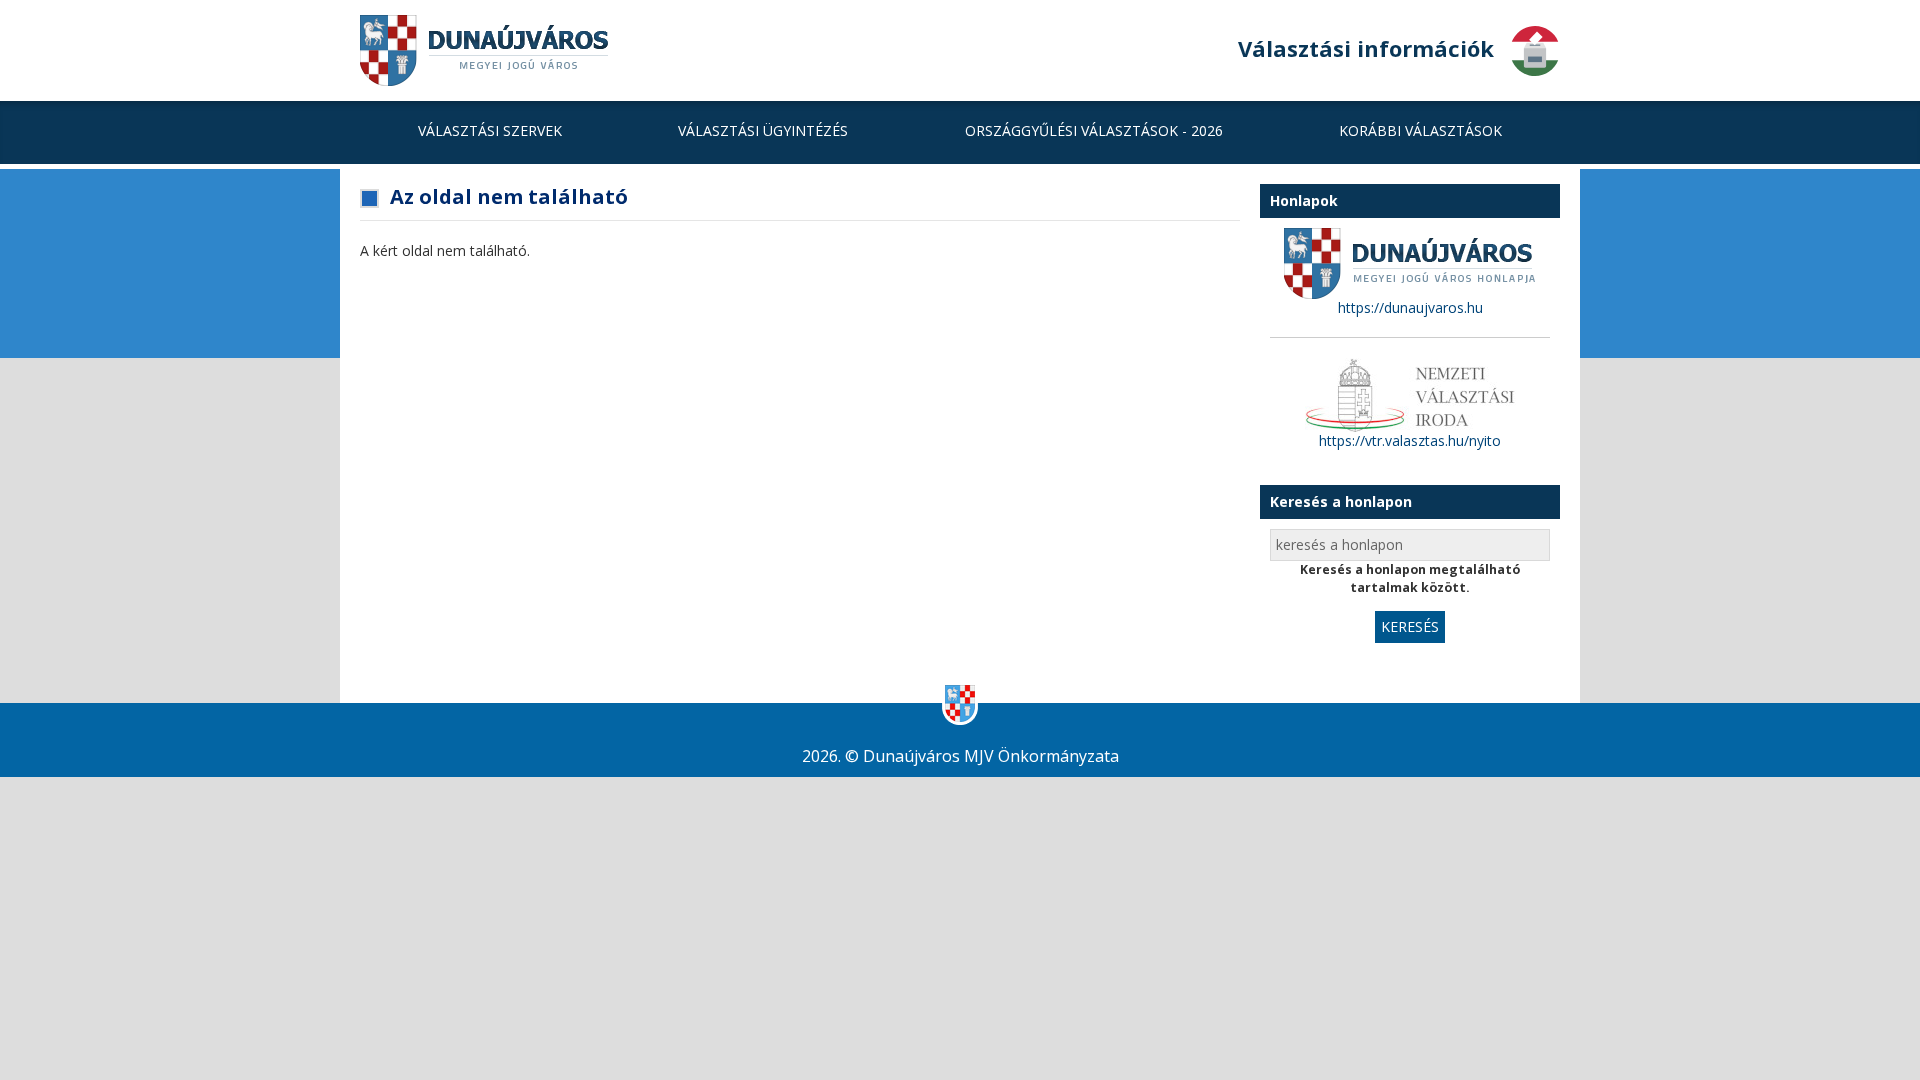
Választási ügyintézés (763, 130)
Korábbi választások (1420, 130)
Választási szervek (490, 130)
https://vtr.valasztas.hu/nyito (1410, 440)
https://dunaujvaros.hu (1410, 307)
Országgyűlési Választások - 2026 (1094, 130)
